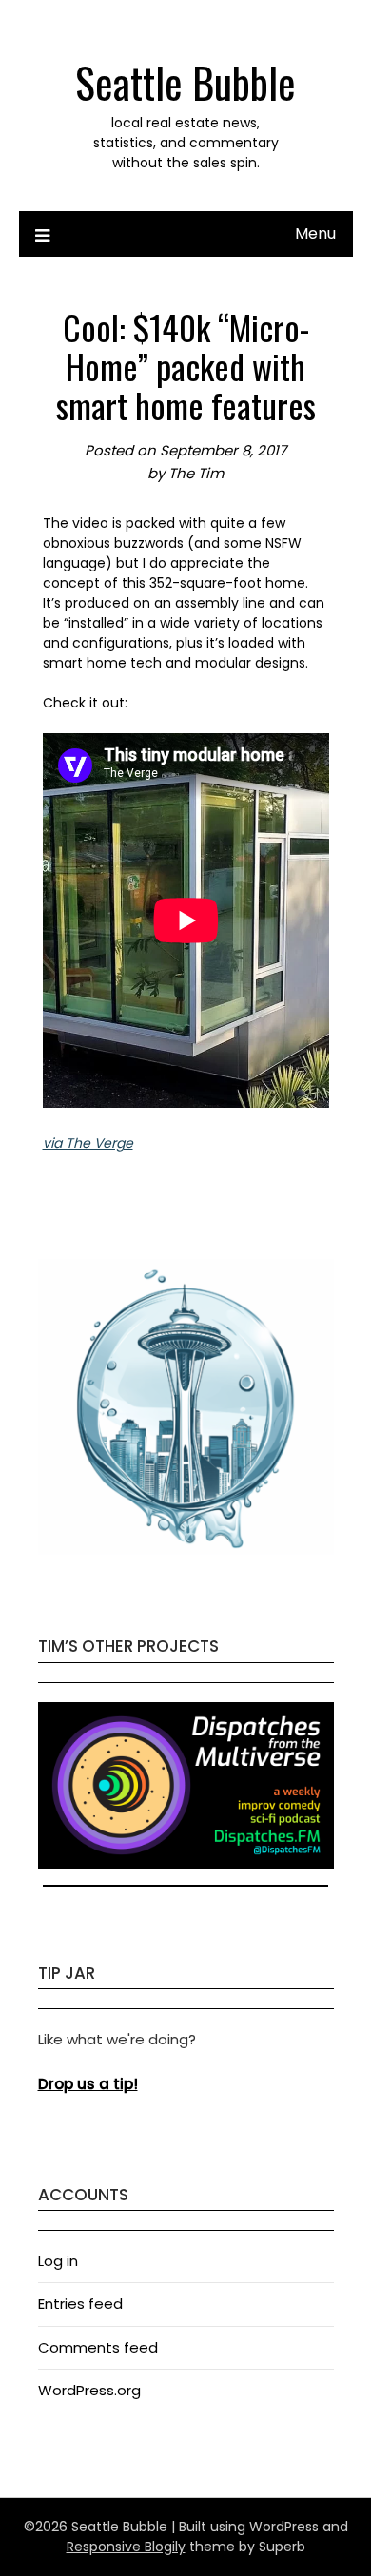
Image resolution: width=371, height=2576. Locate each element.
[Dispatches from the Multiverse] (186, 1863)
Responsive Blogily (126, 2547)
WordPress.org (89, 2390)
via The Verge (88, 1143)
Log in (58, 2261)
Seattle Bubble (185, 82)
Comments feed (98, 2347)
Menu (315, 233)
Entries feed (80, 2304)
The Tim (196, 473)
